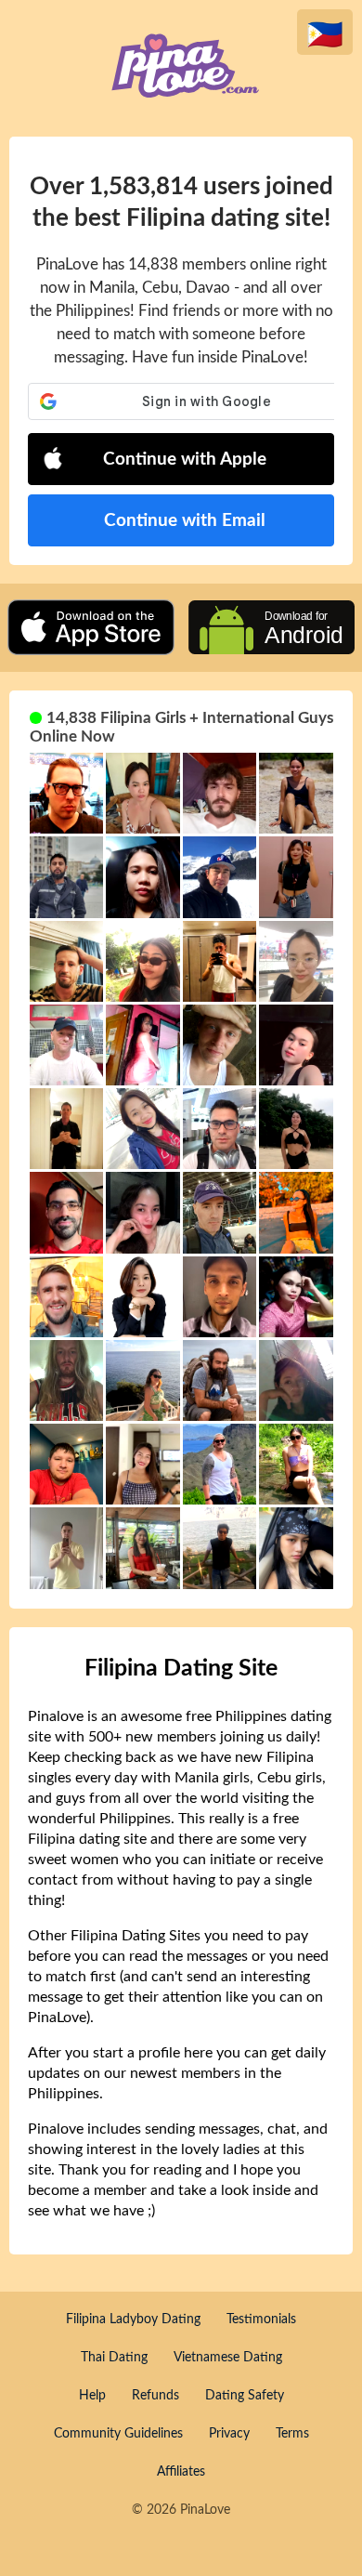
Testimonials (261, 2320)
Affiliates (181, 2472)
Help (92, 2396)
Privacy (229, 2434)
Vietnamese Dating (228, 2358)
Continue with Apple (185, 460)
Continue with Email (185, 521)
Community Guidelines (118, 2434)
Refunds (155, 2396)
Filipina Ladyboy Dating (133, 2320)
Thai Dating (114, 2358)
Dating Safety (245, 2396)
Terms (292, 2434)
